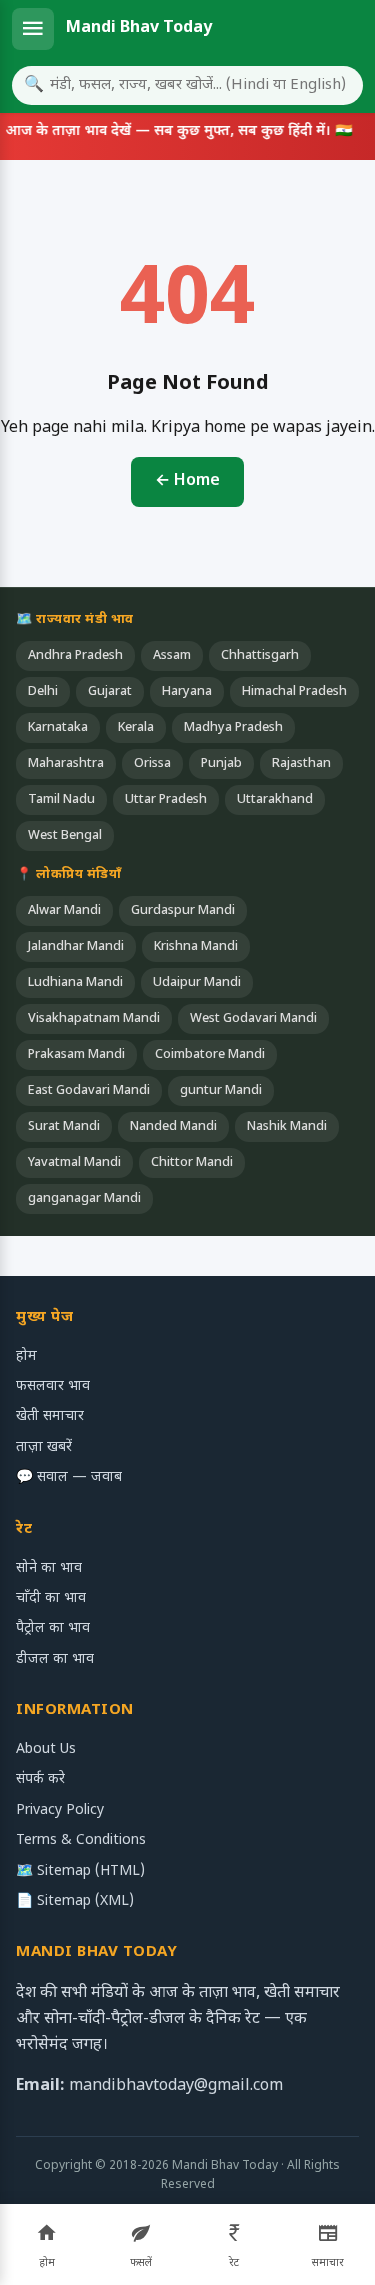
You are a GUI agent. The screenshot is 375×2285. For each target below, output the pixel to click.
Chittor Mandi (192, 1163)
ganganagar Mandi (84, 1199)
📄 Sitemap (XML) (75, 1901)
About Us (46, 1749)
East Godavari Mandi (89, 1091)
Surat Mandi (64, 1127)
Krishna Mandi (196, 947)
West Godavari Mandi (253, 1019)
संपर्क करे (40, 1779)
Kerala (136, 728)
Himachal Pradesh (294, 692)
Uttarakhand (275, 800)
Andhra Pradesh (75, 656)
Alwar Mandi (64, 911)
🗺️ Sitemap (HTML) (80, 1871)
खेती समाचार (50, 1416)
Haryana (187, 692)
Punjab (221, 764)
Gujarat (110, 692)
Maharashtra (66, 764)
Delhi (43, 692)
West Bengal (65, 836)
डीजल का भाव (55, 1659)
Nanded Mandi (173, 1127)
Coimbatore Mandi (210, 1055)
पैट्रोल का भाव (53, 1628)
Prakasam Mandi (76, 1055)
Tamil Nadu (61, 800)
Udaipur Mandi (197, 983)
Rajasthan (301, 764)
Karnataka (58, 728)
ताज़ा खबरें (44, 1447)
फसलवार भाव (53, 1386)
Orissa (152, 764)
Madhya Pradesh (233, 728)
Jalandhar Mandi (76, 947)
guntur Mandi (221, 1091)
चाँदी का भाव (51, 1598)
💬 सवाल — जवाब (69, 1477)
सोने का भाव (49, 1568)
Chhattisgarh (260, 656)
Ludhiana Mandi (75, 983)
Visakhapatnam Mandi (94, 1019)
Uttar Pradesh (166, 800)
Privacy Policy (60, 1810)
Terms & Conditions (81, 1840)
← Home (187, 481)
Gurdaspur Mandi (183, 911)
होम (26, 1356)
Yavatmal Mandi (74, 1163)
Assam (172, 656)
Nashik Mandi (287, 1127)
